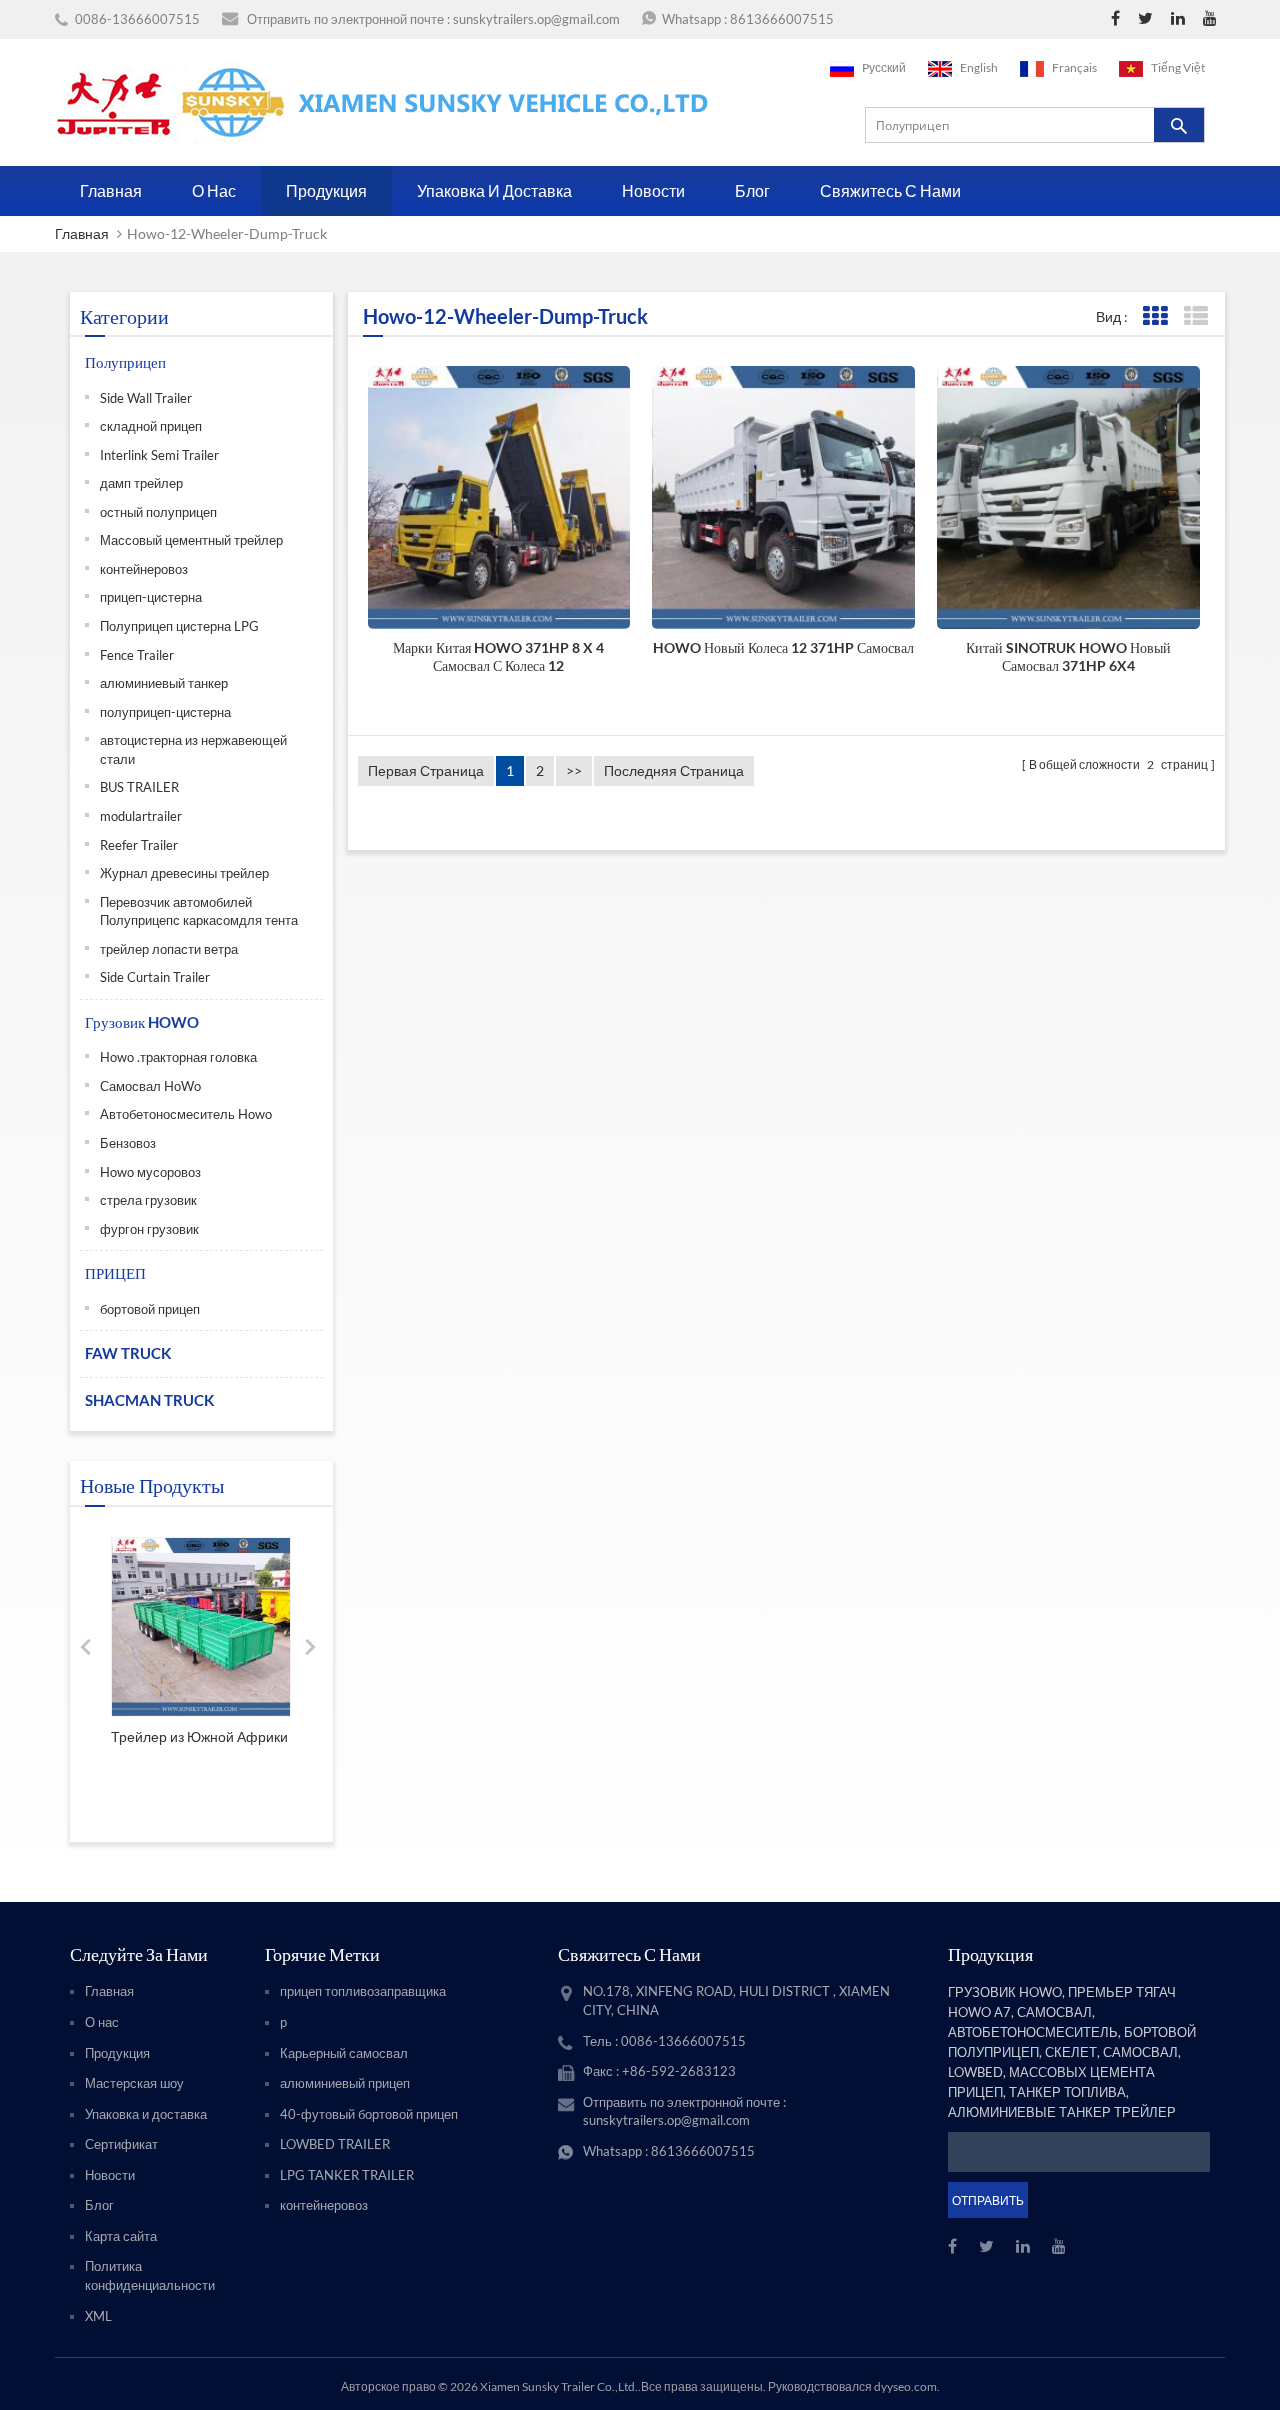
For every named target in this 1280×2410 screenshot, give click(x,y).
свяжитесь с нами (890, 190)
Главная (111, 190)
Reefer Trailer (139, 845)
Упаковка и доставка (494, 190)
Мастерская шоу (134, 2083)
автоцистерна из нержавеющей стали (193, 749)
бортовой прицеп (150, 1309)
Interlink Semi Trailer (159, 455)
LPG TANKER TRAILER (347, 2175)
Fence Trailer (137, 655)
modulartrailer (141, 816)
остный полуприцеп (158, 512)
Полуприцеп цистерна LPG (179, 626)
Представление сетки (1154, 316)
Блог (752, 190)
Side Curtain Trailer (155, 977)
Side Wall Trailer (146, 398)
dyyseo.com (905, 2386)
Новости (653, 190)
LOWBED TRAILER (335, 2144)
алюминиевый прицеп (345, 2083)
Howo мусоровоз (150, 1172)
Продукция (326, 190)
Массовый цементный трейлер (191, 540)
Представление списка (1195, 316)
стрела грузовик (148, 1200)
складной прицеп (151, 426)
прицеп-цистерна (151, 597)
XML (98, 2316)
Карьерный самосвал (344, 2053)
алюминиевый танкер (164, 683)
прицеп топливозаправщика (363, 1991)
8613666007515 (782, 19)
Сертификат (121, 2144)
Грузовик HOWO (142, 1022)
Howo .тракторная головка (178, 1057)
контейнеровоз (144, 569)
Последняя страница (674, 770)
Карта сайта (121, 2236)
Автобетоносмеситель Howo (186, 1114)
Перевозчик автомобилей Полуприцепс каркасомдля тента (199, 911)
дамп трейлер (141, 483)
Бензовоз (128, 1143)
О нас (214, 190)
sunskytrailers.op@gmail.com (536, 19)
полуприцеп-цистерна (165, 712)
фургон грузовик (149, 1229)
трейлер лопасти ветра (169, 949)
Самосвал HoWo (150, 1086)
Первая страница (426, 770)
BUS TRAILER (139, 787)
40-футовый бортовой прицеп (369, 2114)
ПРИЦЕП (115, 1273)
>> (574, 770)
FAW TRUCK (128, 1353)
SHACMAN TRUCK (149, 1400)
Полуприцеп (125, 362)
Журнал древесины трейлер (184, 873)
